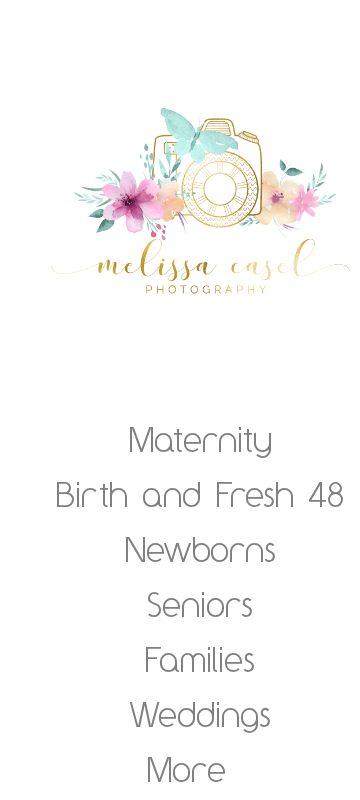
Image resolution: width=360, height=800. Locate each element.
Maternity (200, 439)
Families (200, 659)
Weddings (200, 714)
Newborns (200, 549)
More (186, 769)
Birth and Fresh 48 (200, 494)
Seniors (200, 604)
